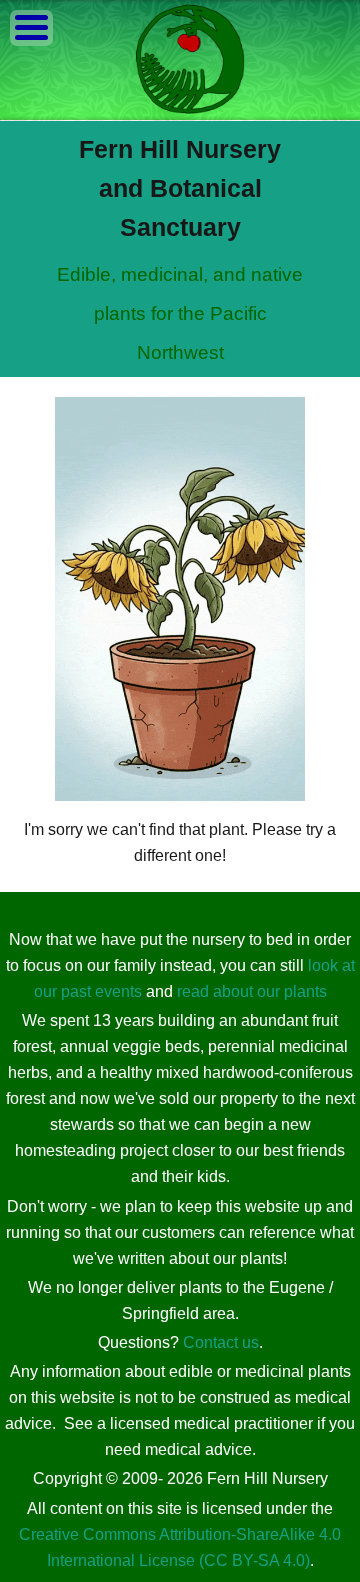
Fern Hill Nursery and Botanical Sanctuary (180, 188)
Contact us (221, 1342)
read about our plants (252, 991)
